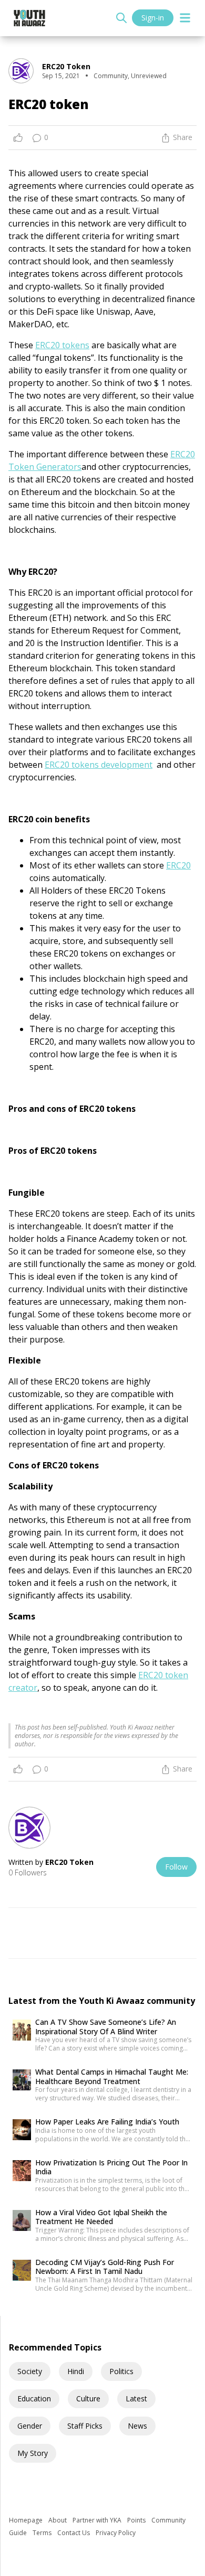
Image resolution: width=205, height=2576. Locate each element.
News (137, 2426)
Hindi (76, 2371)
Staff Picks (85, 2426)
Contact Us (74, 2533)
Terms (43, 2533)
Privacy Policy (116, 2533)
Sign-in (153, 18)
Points (137, 2520)
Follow (176, 1867)
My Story (33, 2453)
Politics (121, 2371)
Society (30, 2371)
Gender (30, 2426)
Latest (136, 2398)
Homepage (27, 2520)
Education (34, 2398)
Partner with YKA (98, 2520)
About (58, 2520)
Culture (88, 2398)
